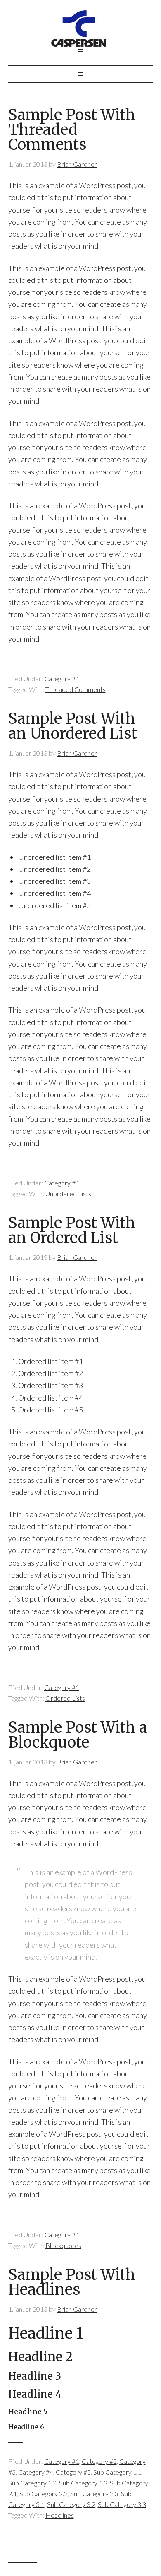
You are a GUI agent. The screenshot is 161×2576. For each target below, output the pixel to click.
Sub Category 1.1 (117, 2472)
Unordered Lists (68, 1193)
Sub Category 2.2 (44, 2493)
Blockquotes (63, 2245)
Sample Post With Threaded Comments (72, 130)
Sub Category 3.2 (71, 2504)
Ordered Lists (65, 1698)
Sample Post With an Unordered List (73, 726)
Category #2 (99, 2461)
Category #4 (36, 2472)
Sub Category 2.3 (94, 2493)
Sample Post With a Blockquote (78, 1735)
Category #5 (73, 2472)
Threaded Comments (76, 689)
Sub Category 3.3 (122, 2504)
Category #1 (62, 679)
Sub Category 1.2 (32, 2483)
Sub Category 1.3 (83, 2483)
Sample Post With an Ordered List (72, 1230)
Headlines (60, 2515)
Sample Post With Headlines (72, 2282)
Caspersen (81, 29)
